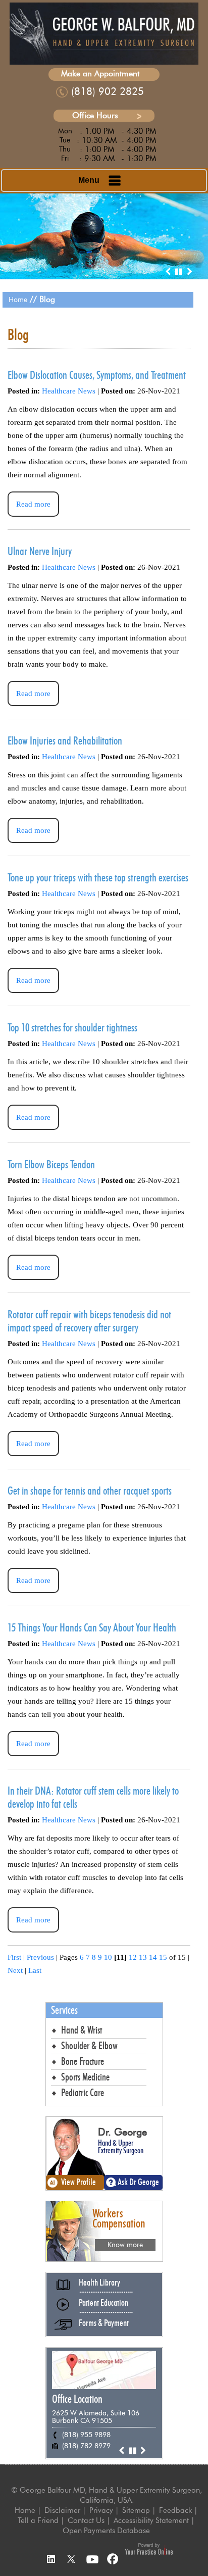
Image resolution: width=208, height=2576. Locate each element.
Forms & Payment (104, 2323)
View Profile (79, 2183)
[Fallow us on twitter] (71, 2560)
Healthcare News (69, 391)
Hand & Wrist (82, 2030)
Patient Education (103, 2303)
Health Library (99, 2283)
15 (163, 1957)
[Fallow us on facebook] (114, 2560)
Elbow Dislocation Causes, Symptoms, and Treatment (97, 375)
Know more (125, 2245)
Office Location (77, 2399)
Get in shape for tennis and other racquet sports (90, 1491)
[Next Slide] (189, 272)
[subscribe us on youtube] (92, 2560)
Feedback (175, 2510)
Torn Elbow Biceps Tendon (51, 1165)
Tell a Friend (38, 2520)
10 (108, 1957)
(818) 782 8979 (86, 2446)
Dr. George (122, 2132)
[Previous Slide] (168, 272)
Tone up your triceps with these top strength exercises (98, 878)
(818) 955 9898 (86, 2435)
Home (18, 300)
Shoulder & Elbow (89, 2046)
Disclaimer (62, 2510)
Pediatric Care (83, 2093)
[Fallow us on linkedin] (50, 2560)
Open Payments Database (106, 2531)
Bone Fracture (83, 2062)
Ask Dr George (138, 2183)
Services (64, 2010)
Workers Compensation (119, 2218)
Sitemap (136, 2510)
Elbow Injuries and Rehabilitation (65, 741)
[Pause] (179, 272)
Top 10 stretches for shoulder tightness (72, 1028)
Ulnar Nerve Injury (40, 552)
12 (133, 1957)
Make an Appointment (100, 73)
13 (143, 1957)
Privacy (101, 2510)
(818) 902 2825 (108, 91)
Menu (89, 180)
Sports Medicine (85, 2077)
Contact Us (86, 2520)
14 (153, 1957)
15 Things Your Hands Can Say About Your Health (92, 1628)
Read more (33, 504)
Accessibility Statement (151, 2520)
